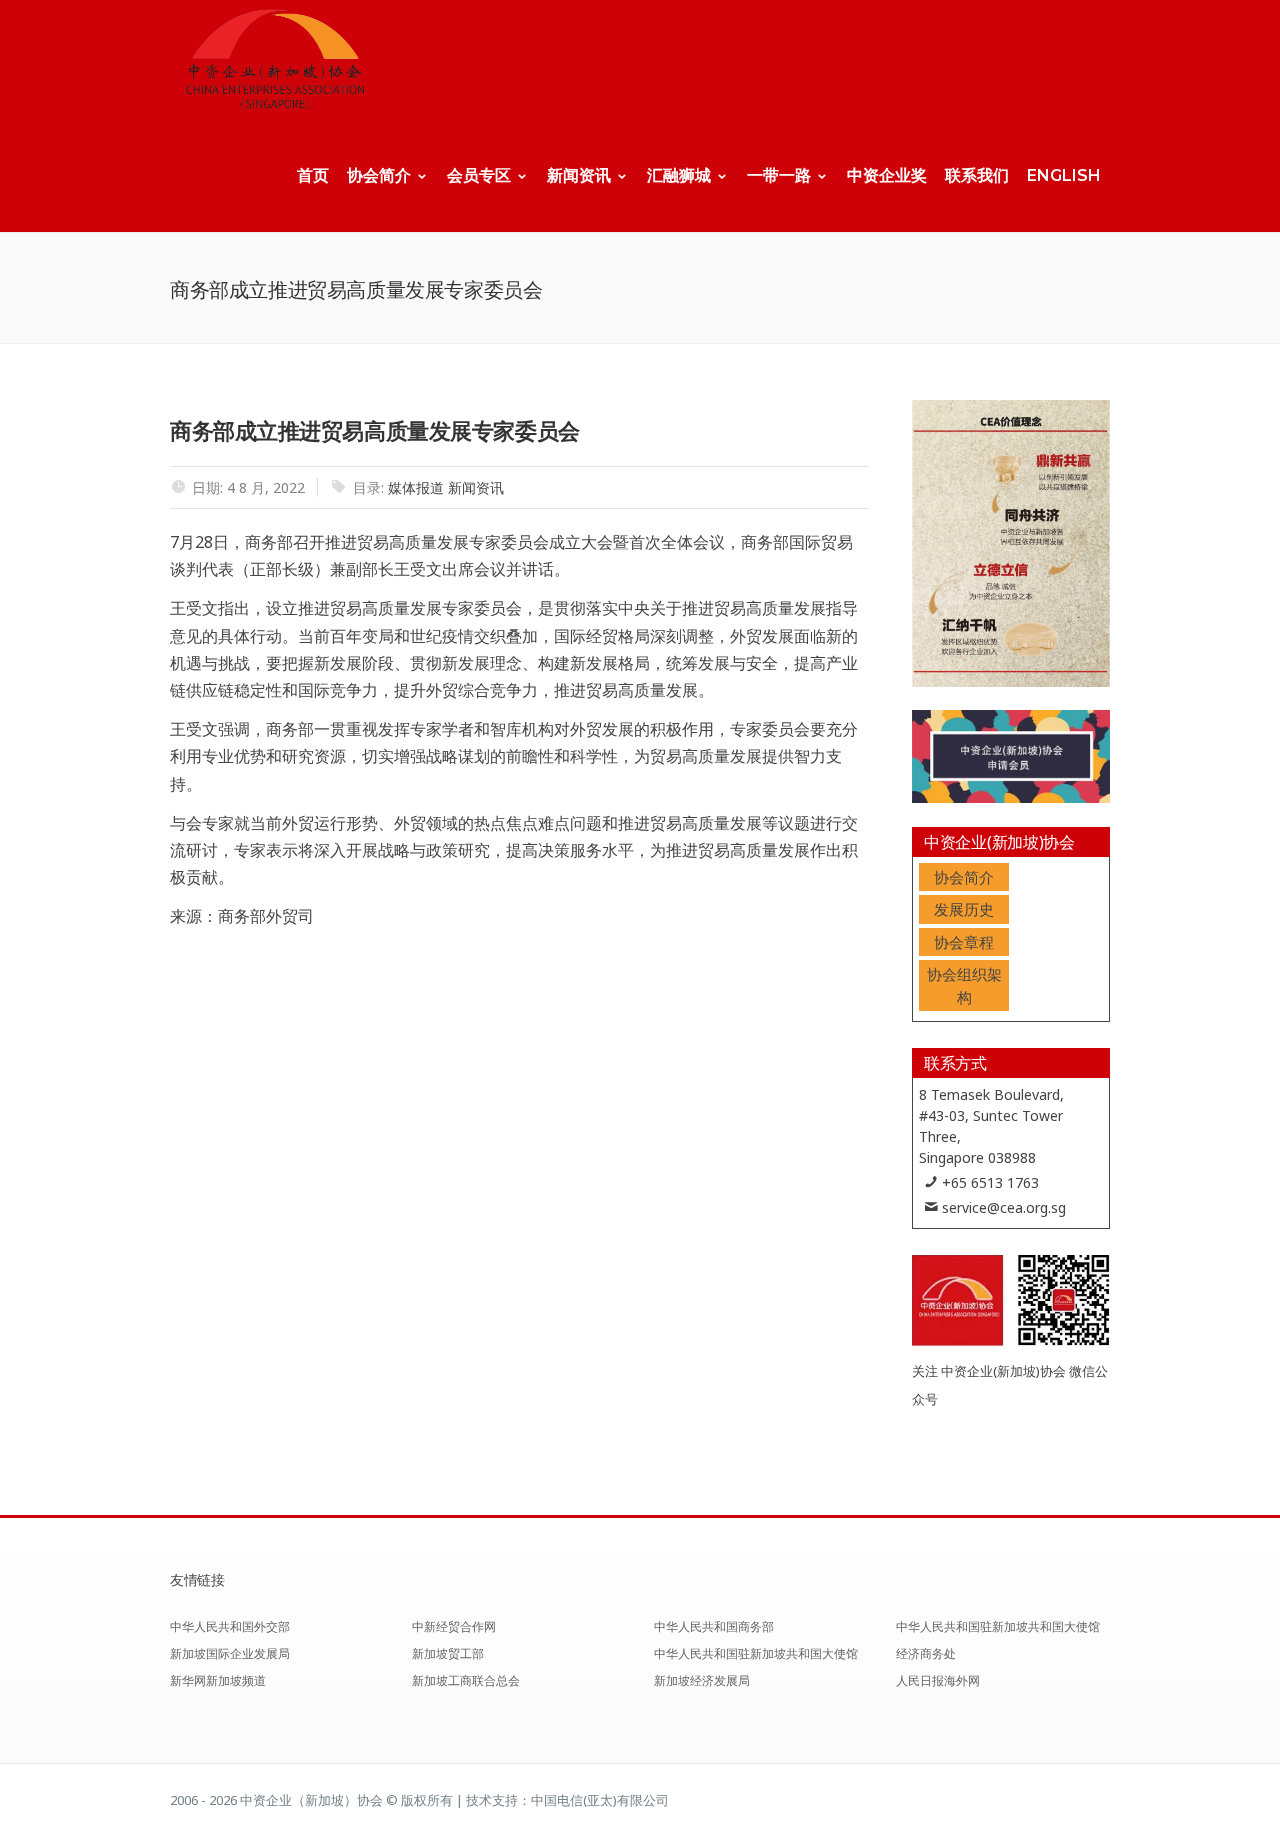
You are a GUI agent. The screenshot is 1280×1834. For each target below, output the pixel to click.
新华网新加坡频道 (218, 1680)
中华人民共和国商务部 (714, 1626)
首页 (313, 175)
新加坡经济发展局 (702, 1680)
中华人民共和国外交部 (230, 1626)
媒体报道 (416, 487)
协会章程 (964, 942)
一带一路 (779, 175)
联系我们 (977, 175)
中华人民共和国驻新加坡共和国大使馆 (756, 1653)
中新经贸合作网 (454, 1626)
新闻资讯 (579, 175)
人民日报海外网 (938, 1680)
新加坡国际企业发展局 (230, 1653)
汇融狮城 (679, 175)
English (1064, 175)
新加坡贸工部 (448, 1653)
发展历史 (964, 909)
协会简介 (379, 175)
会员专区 (479, 175)
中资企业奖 (887, 175)
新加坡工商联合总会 (466, 1680)
